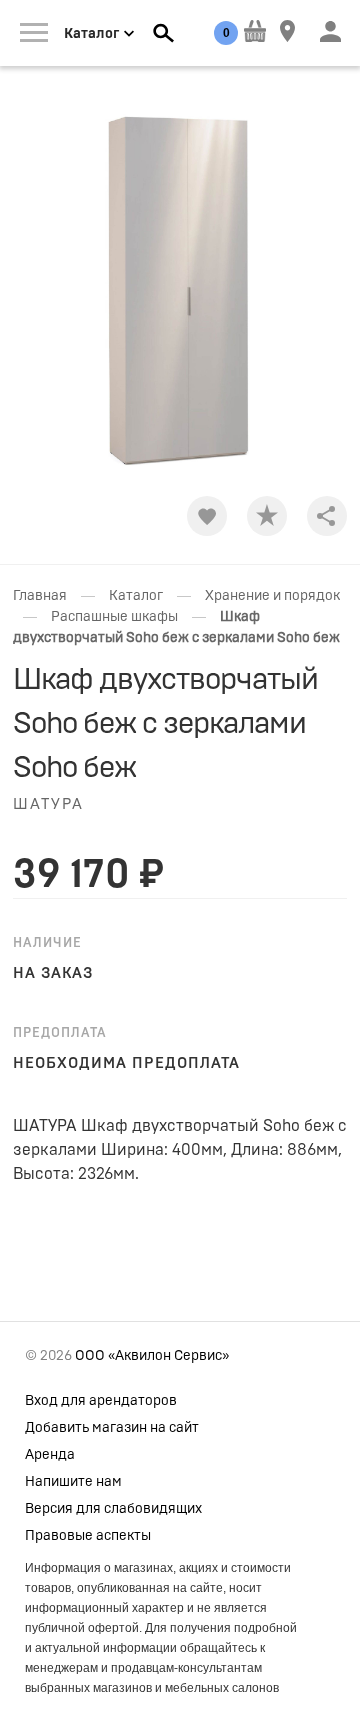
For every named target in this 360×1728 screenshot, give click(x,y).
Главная (40, 596)
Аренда (50, 1455)
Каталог (136, 596)
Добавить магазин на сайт (112, 1428)
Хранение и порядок (272, 596)
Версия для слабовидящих (113, 1509)
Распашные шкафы (114, 617)
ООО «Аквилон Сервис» (152, 1356)
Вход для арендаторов (101, 1401)
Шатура (48, 804)
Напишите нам (73, 1482)
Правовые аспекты (88, 1536)
